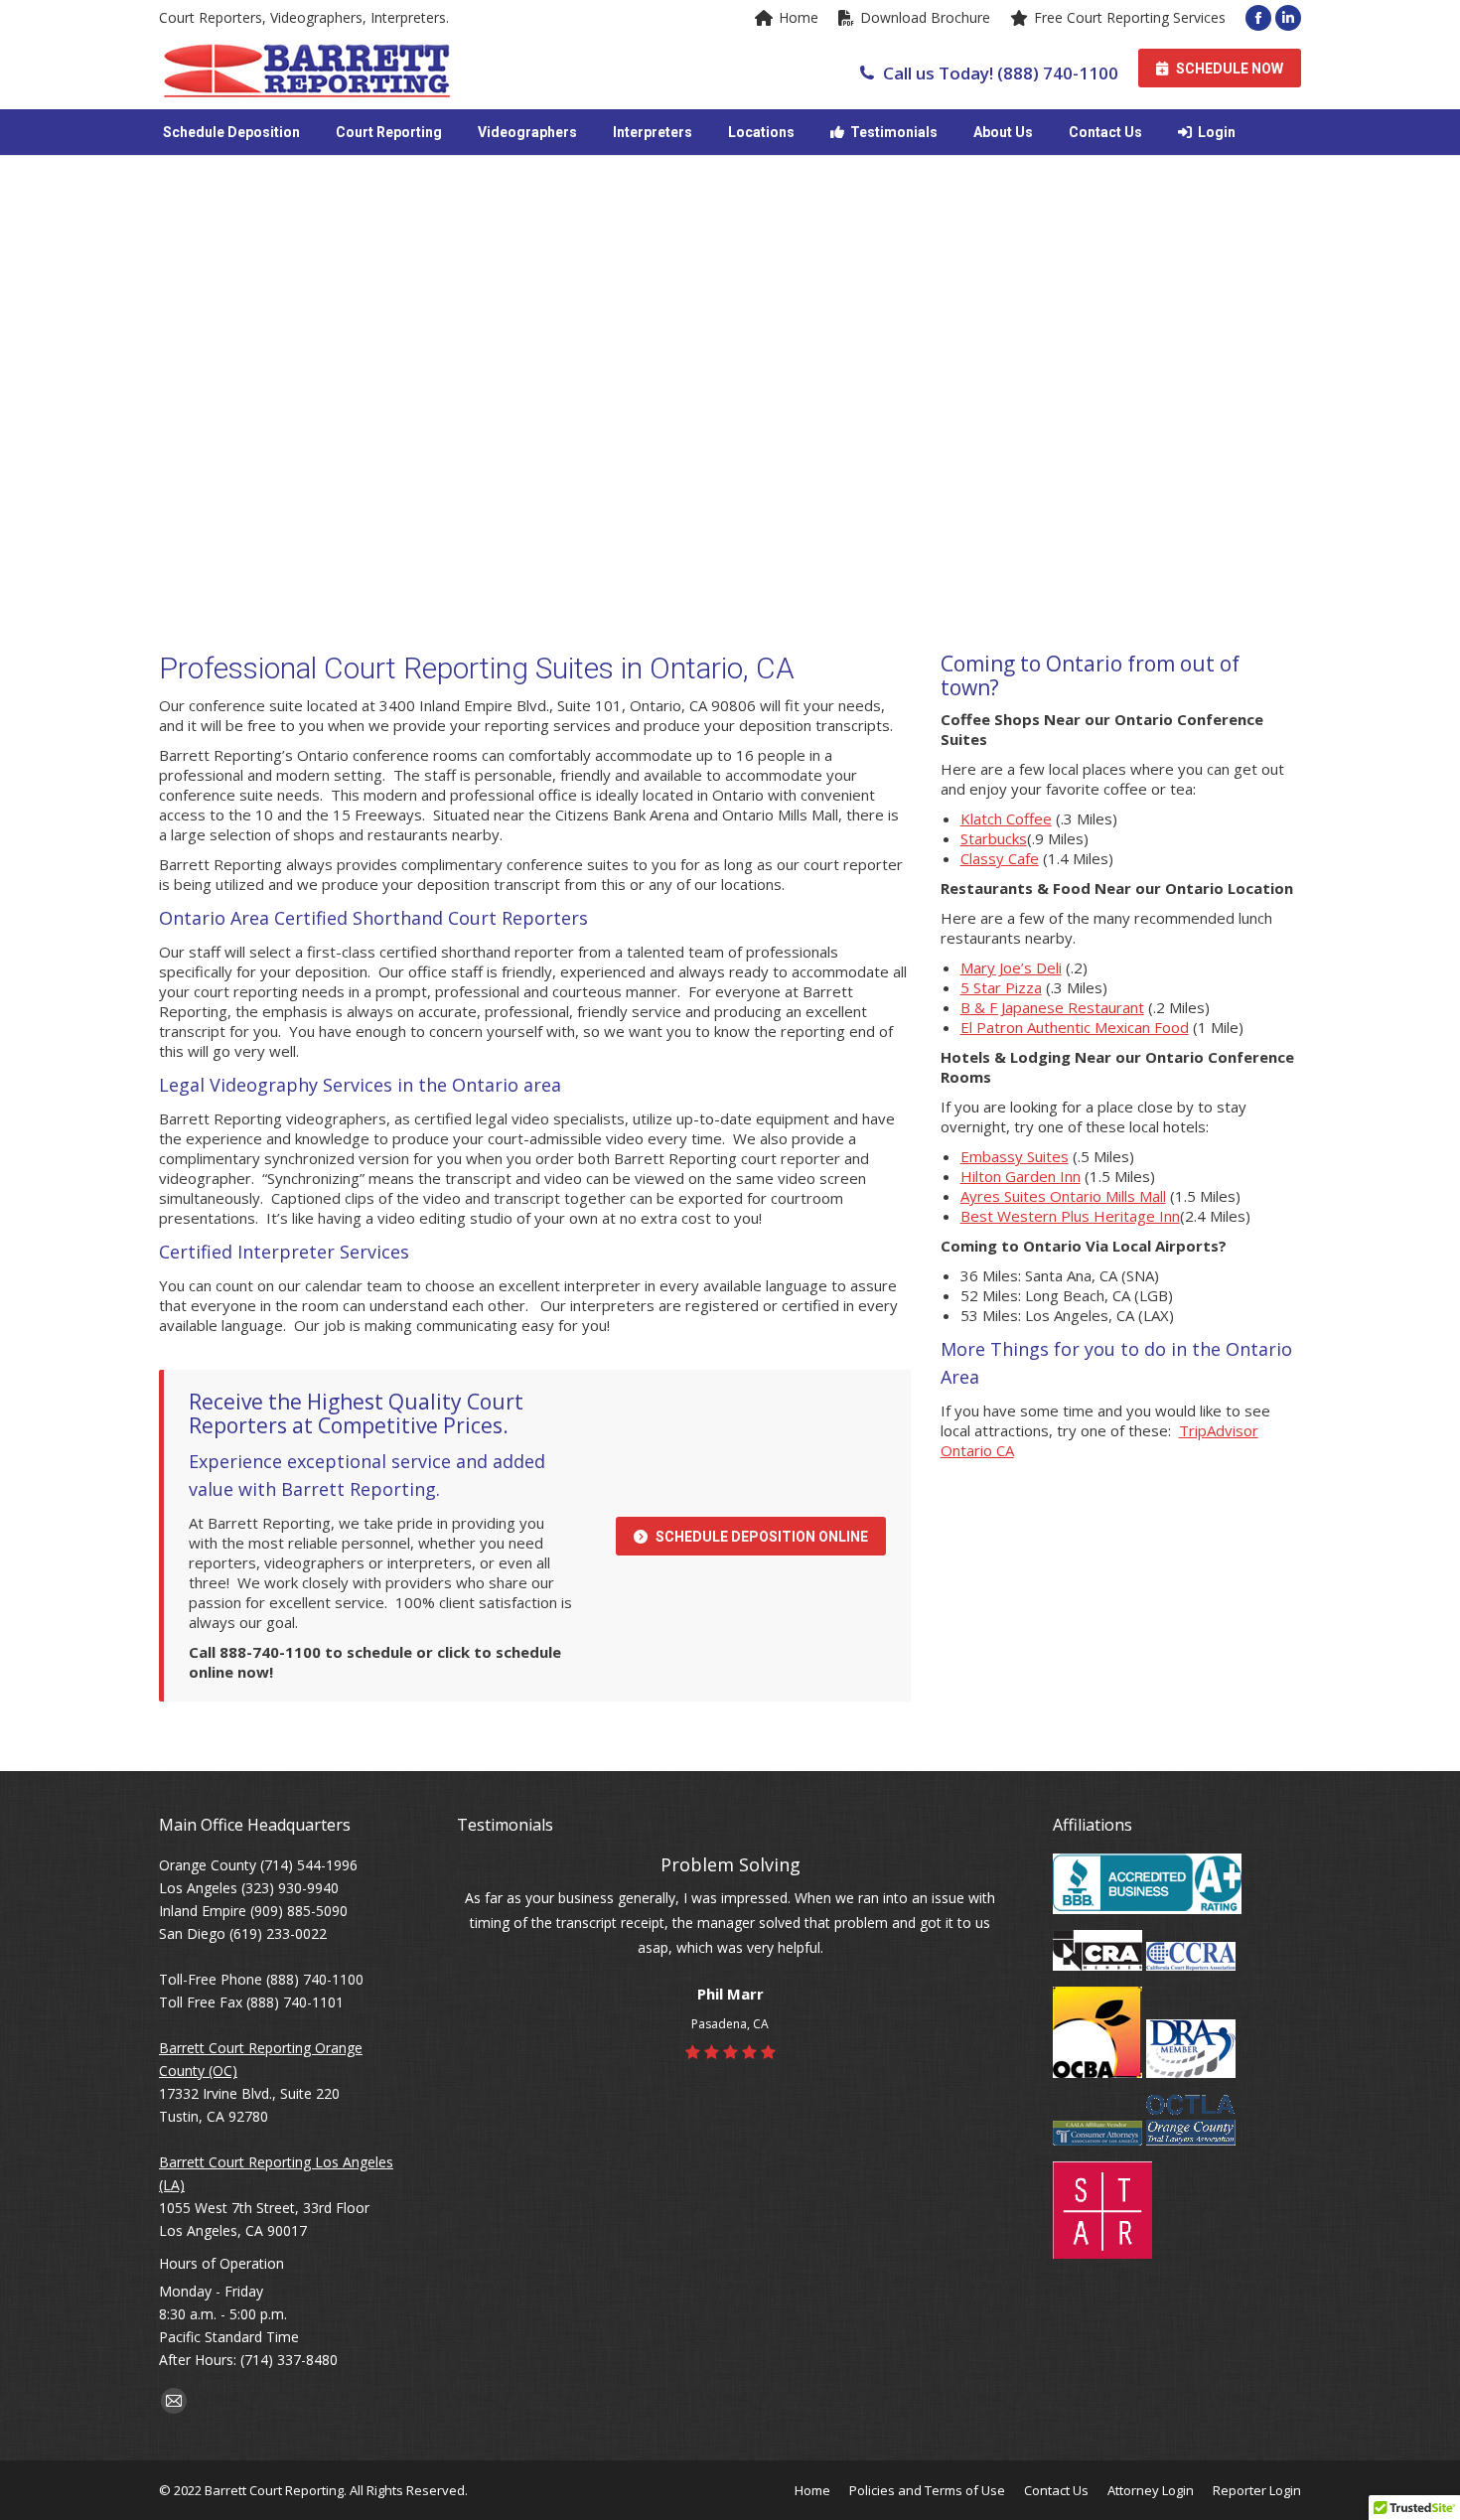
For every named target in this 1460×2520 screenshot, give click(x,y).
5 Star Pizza (1001, 987)
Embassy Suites (1015, 1156)
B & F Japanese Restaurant (1052, 1007)
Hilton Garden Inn (1021, 1176)
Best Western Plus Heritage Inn (1070, 1216)
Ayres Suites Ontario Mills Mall (1063, 1196)
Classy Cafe (1000, 858)
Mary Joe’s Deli (1011, 967)
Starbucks (994, 838)
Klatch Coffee (1006, 818)
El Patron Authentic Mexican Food (1075, 1027)
